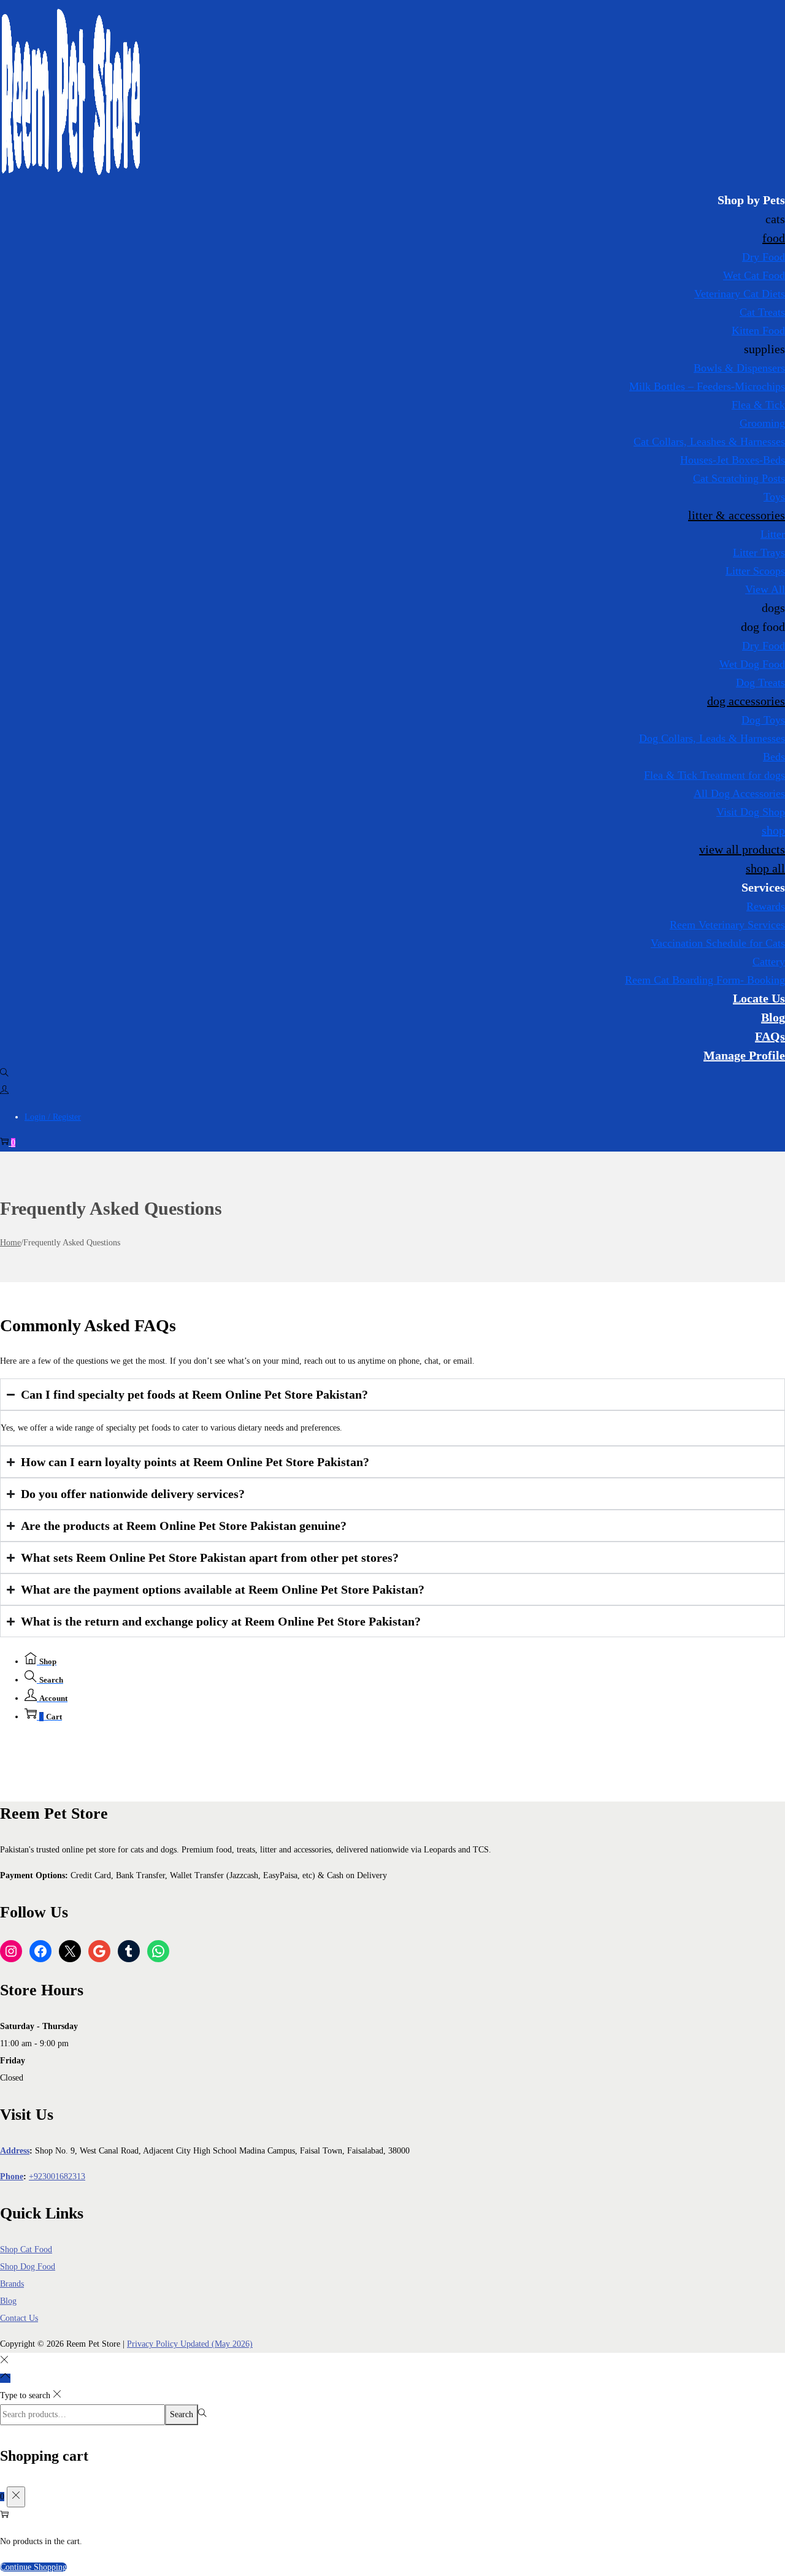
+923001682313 (57, 2177)
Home (10, 1243)
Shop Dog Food (28, 2267)
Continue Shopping (33, 2567)
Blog (8, 2301)
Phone (12, 2177)
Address (15, 2151)
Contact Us (19, 2318)
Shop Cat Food (26, 2249)
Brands (12, 2284)
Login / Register (53, 1117)
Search (182, 2414)
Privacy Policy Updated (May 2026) (190, 2344)
